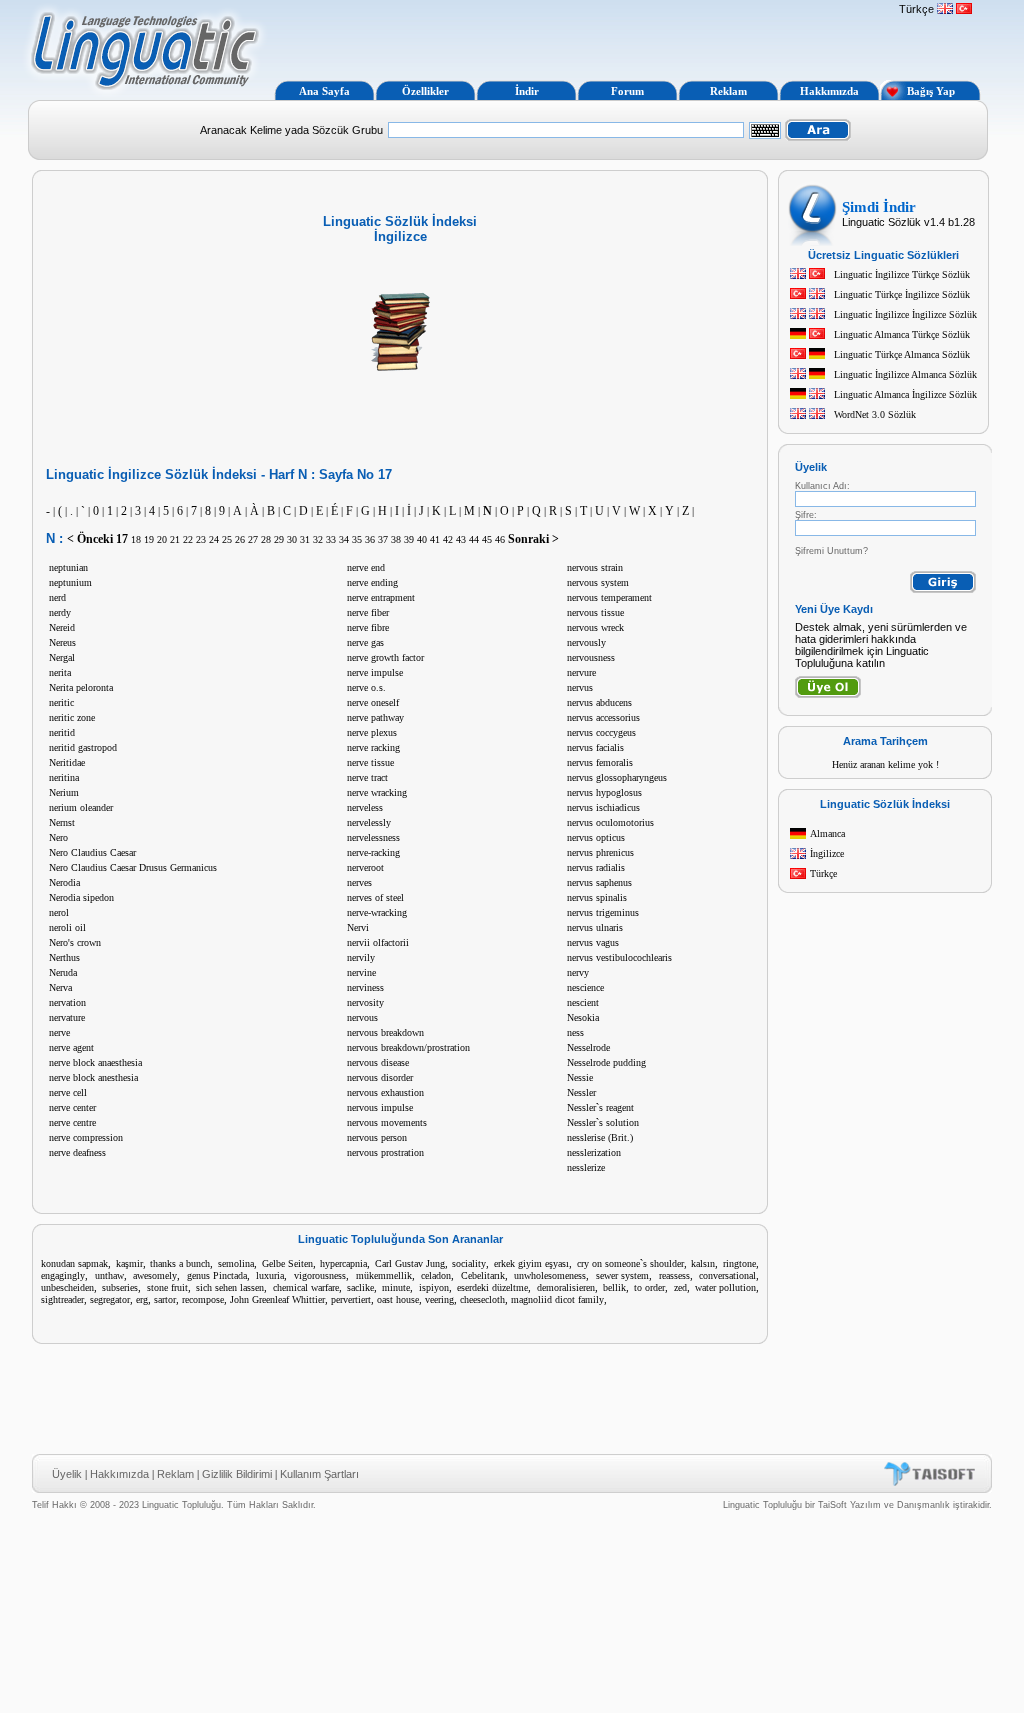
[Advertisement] (580, 38)
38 (396, 539)
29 (279, 539)
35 (357, 539)
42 (448, 539)
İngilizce (827, 853)
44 (474, 539)
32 (318, 539)
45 (487, 539)
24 (214, 539)
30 (292, 539)
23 (201, 539)
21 (175, 539)
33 (331, 539)
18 (136, 539)
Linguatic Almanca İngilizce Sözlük (905, 394)
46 (500, 539)
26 (240, 539)
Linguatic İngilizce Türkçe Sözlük (902, 274)
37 (383, 539)
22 (188, 539)
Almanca (827, 833)
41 (435, 539)
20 (162, 539)
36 (370, 539)
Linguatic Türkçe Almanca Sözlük (902, 354)
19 (149, 539)
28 (266, 539)
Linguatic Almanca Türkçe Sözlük (902, 334)
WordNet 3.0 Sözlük (875, 414)
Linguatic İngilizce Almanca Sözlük (905, 374)
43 (461, 539)
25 (227, 539)
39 (409, 539)
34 (344, 539)
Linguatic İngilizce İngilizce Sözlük (905, 314)
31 (305, 539)
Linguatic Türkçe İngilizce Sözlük (902, 294)
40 (422, 539)
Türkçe (823, 873)
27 (253, 539)
